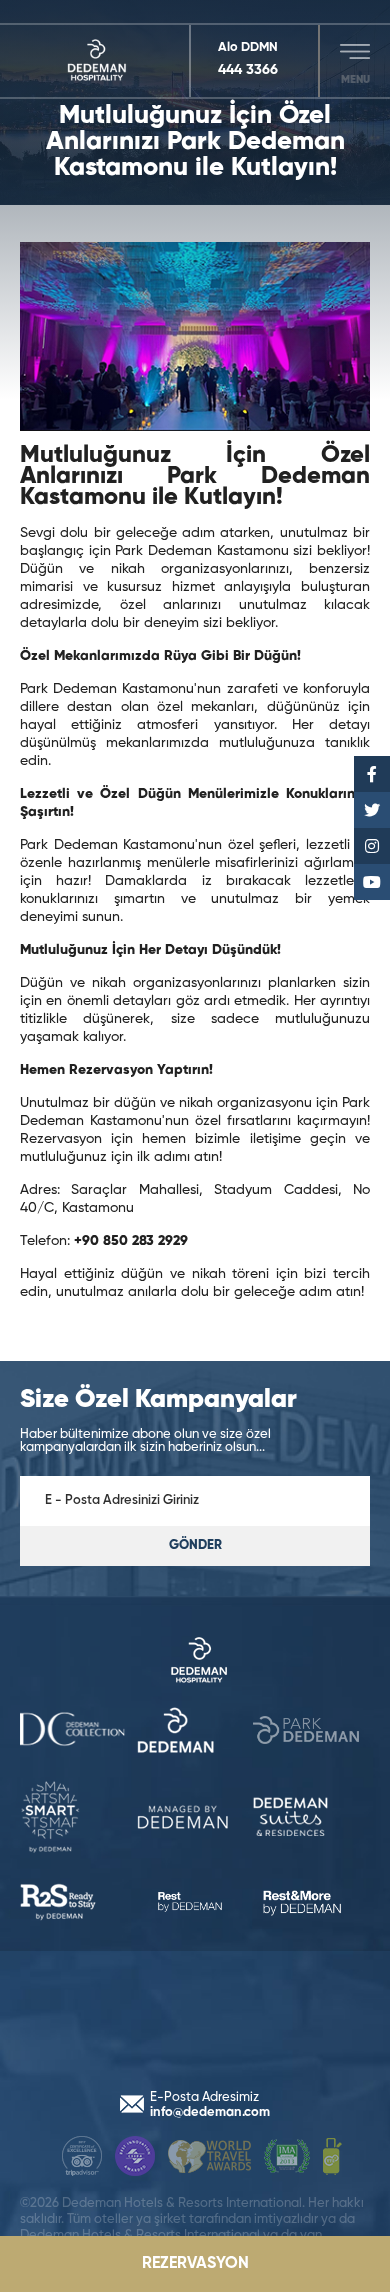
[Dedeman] (105, 61)
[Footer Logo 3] (209, 2158)
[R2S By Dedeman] (311, 1818)
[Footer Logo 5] (332, 2158)
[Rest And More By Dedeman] (311, 1904)
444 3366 (248, 70)
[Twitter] (372, 810)
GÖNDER (195, 1545)
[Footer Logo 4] (287, 2158)
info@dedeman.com (210, 2112)
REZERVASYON (195, 2264)
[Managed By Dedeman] (78, 1819)
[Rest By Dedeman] (78, 1904)
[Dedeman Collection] (195, 1661)
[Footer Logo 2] (135, 2158)
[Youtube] (372, 882)
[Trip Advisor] (82, 2158)
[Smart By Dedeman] (311, 1732)
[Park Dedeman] (195, 1732)
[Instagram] (372, 846)
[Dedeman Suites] (195, 1819)
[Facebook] (372, 774)
